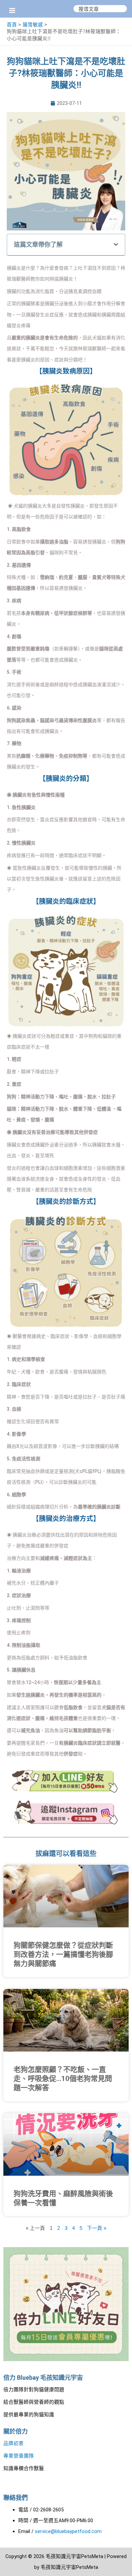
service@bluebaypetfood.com (68, 2531)
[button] (116, 245)
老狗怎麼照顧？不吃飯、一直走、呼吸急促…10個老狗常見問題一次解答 (63, 2079)
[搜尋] (122, 9)
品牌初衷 (14, 2443)
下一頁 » (97, 2228)
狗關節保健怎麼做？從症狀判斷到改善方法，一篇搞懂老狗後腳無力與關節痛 (63, 1955)
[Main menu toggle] (12, 10)
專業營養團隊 (19, 2456)
